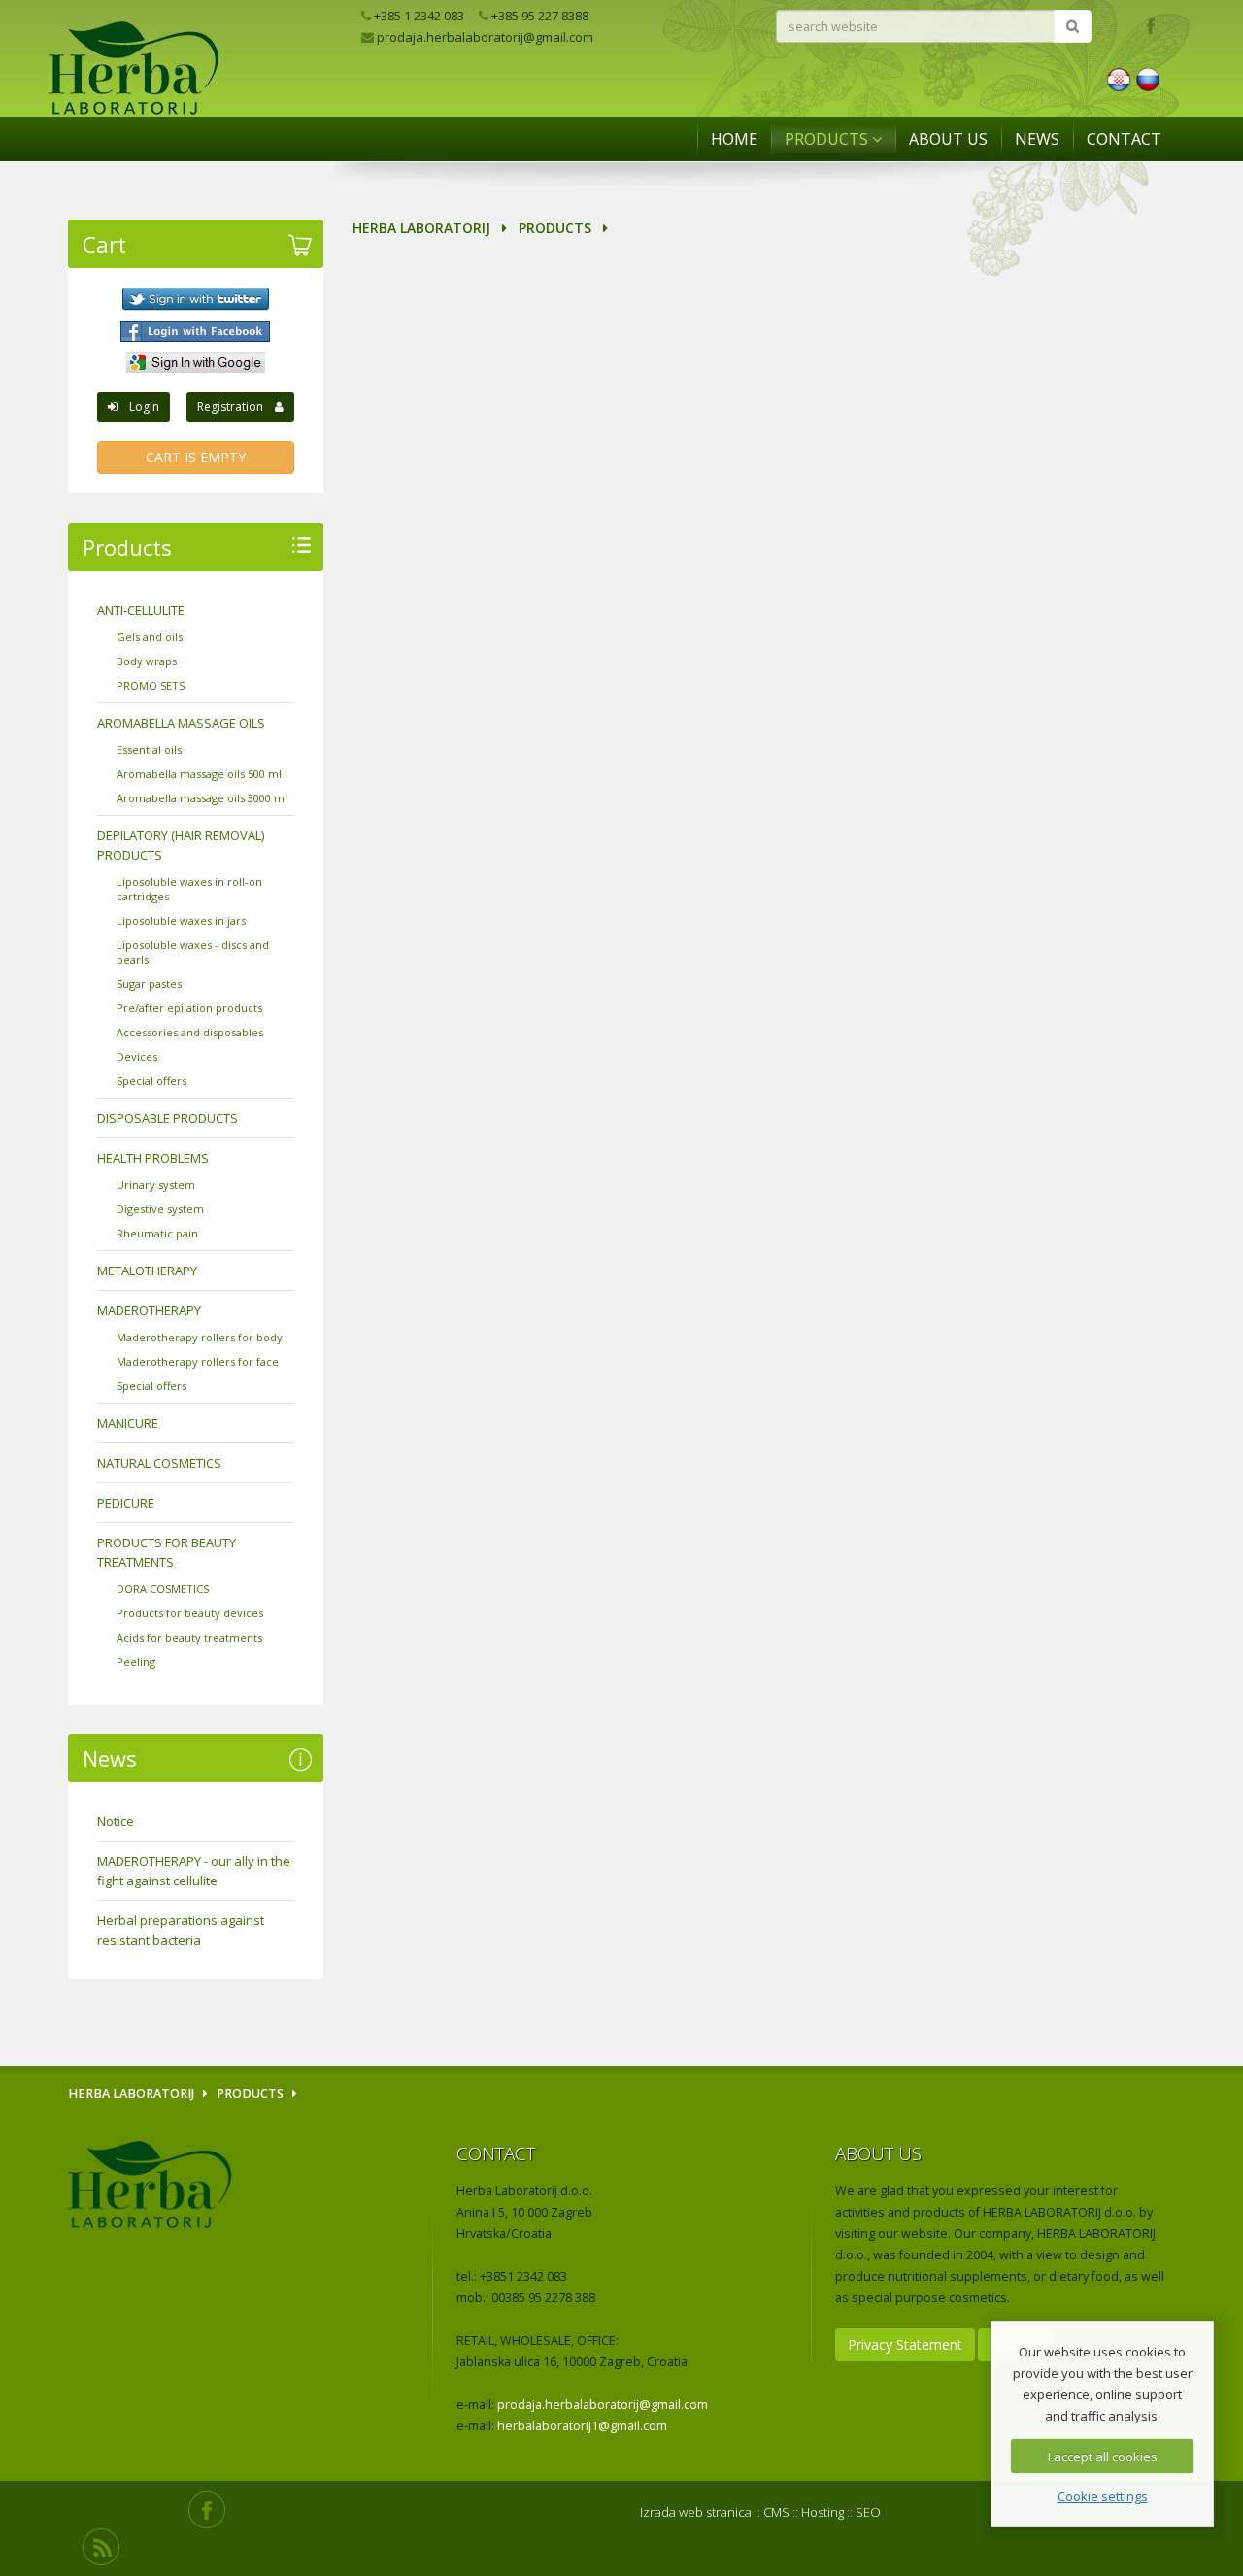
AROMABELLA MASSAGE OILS (181, 723)
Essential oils (149, 749)
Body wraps (147, 661)
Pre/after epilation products (189, 1008)
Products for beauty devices (190, 1613)
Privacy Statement (905, 2344)
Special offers (151, 1081)
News (1037, 139)
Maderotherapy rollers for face (198, 1361)
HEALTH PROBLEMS (153, 1158)
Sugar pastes (149, 983)
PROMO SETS (151, 685)
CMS (776, 2512)
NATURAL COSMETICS (159, 1463)
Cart (104, 244)
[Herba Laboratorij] (207, 106)
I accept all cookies (1103, 2457)
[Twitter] (196, 299)
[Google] (196, 362)
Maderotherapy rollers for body (200, 1337)
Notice (116, 1821)
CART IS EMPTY (196, 457)
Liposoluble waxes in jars (181, 920)
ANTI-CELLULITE (141, 610)
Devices (137, 1056)
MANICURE (128, 1423)
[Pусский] (1148, 78)
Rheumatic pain (157, 1233)
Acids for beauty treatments (189, 1637)
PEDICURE (126, 1503)
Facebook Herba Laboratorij (1150, 25)
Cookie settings (1103, 2496)
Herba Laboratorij (421, 228)
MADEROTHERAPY (149, 1310)
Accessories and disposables (190, 1032)
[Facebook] (196, 331)
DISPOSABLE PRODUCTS (168, 1118)
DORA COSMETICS (163, 1589)
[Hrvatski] (1119, 78)
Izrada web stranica (696, 2512)
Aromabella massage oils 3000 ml (202, 798)
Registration (236, 407)
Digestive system (160, 1209)
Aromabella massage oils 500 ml (199, 774)
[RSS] (101, 2547)
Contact (1124, 139)
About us (948, 139)
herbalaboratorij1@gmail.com (582, 2426)
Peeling (136, 1661)
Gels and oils (150, 637)
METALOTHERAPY (147, 1271)
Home (734, 139)
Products (828, 139)
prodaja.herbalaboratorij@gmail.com (484, 37)
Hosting (823, 2512)
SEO (868, 2512)
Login (138, 407)
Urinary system (156, 1185)
